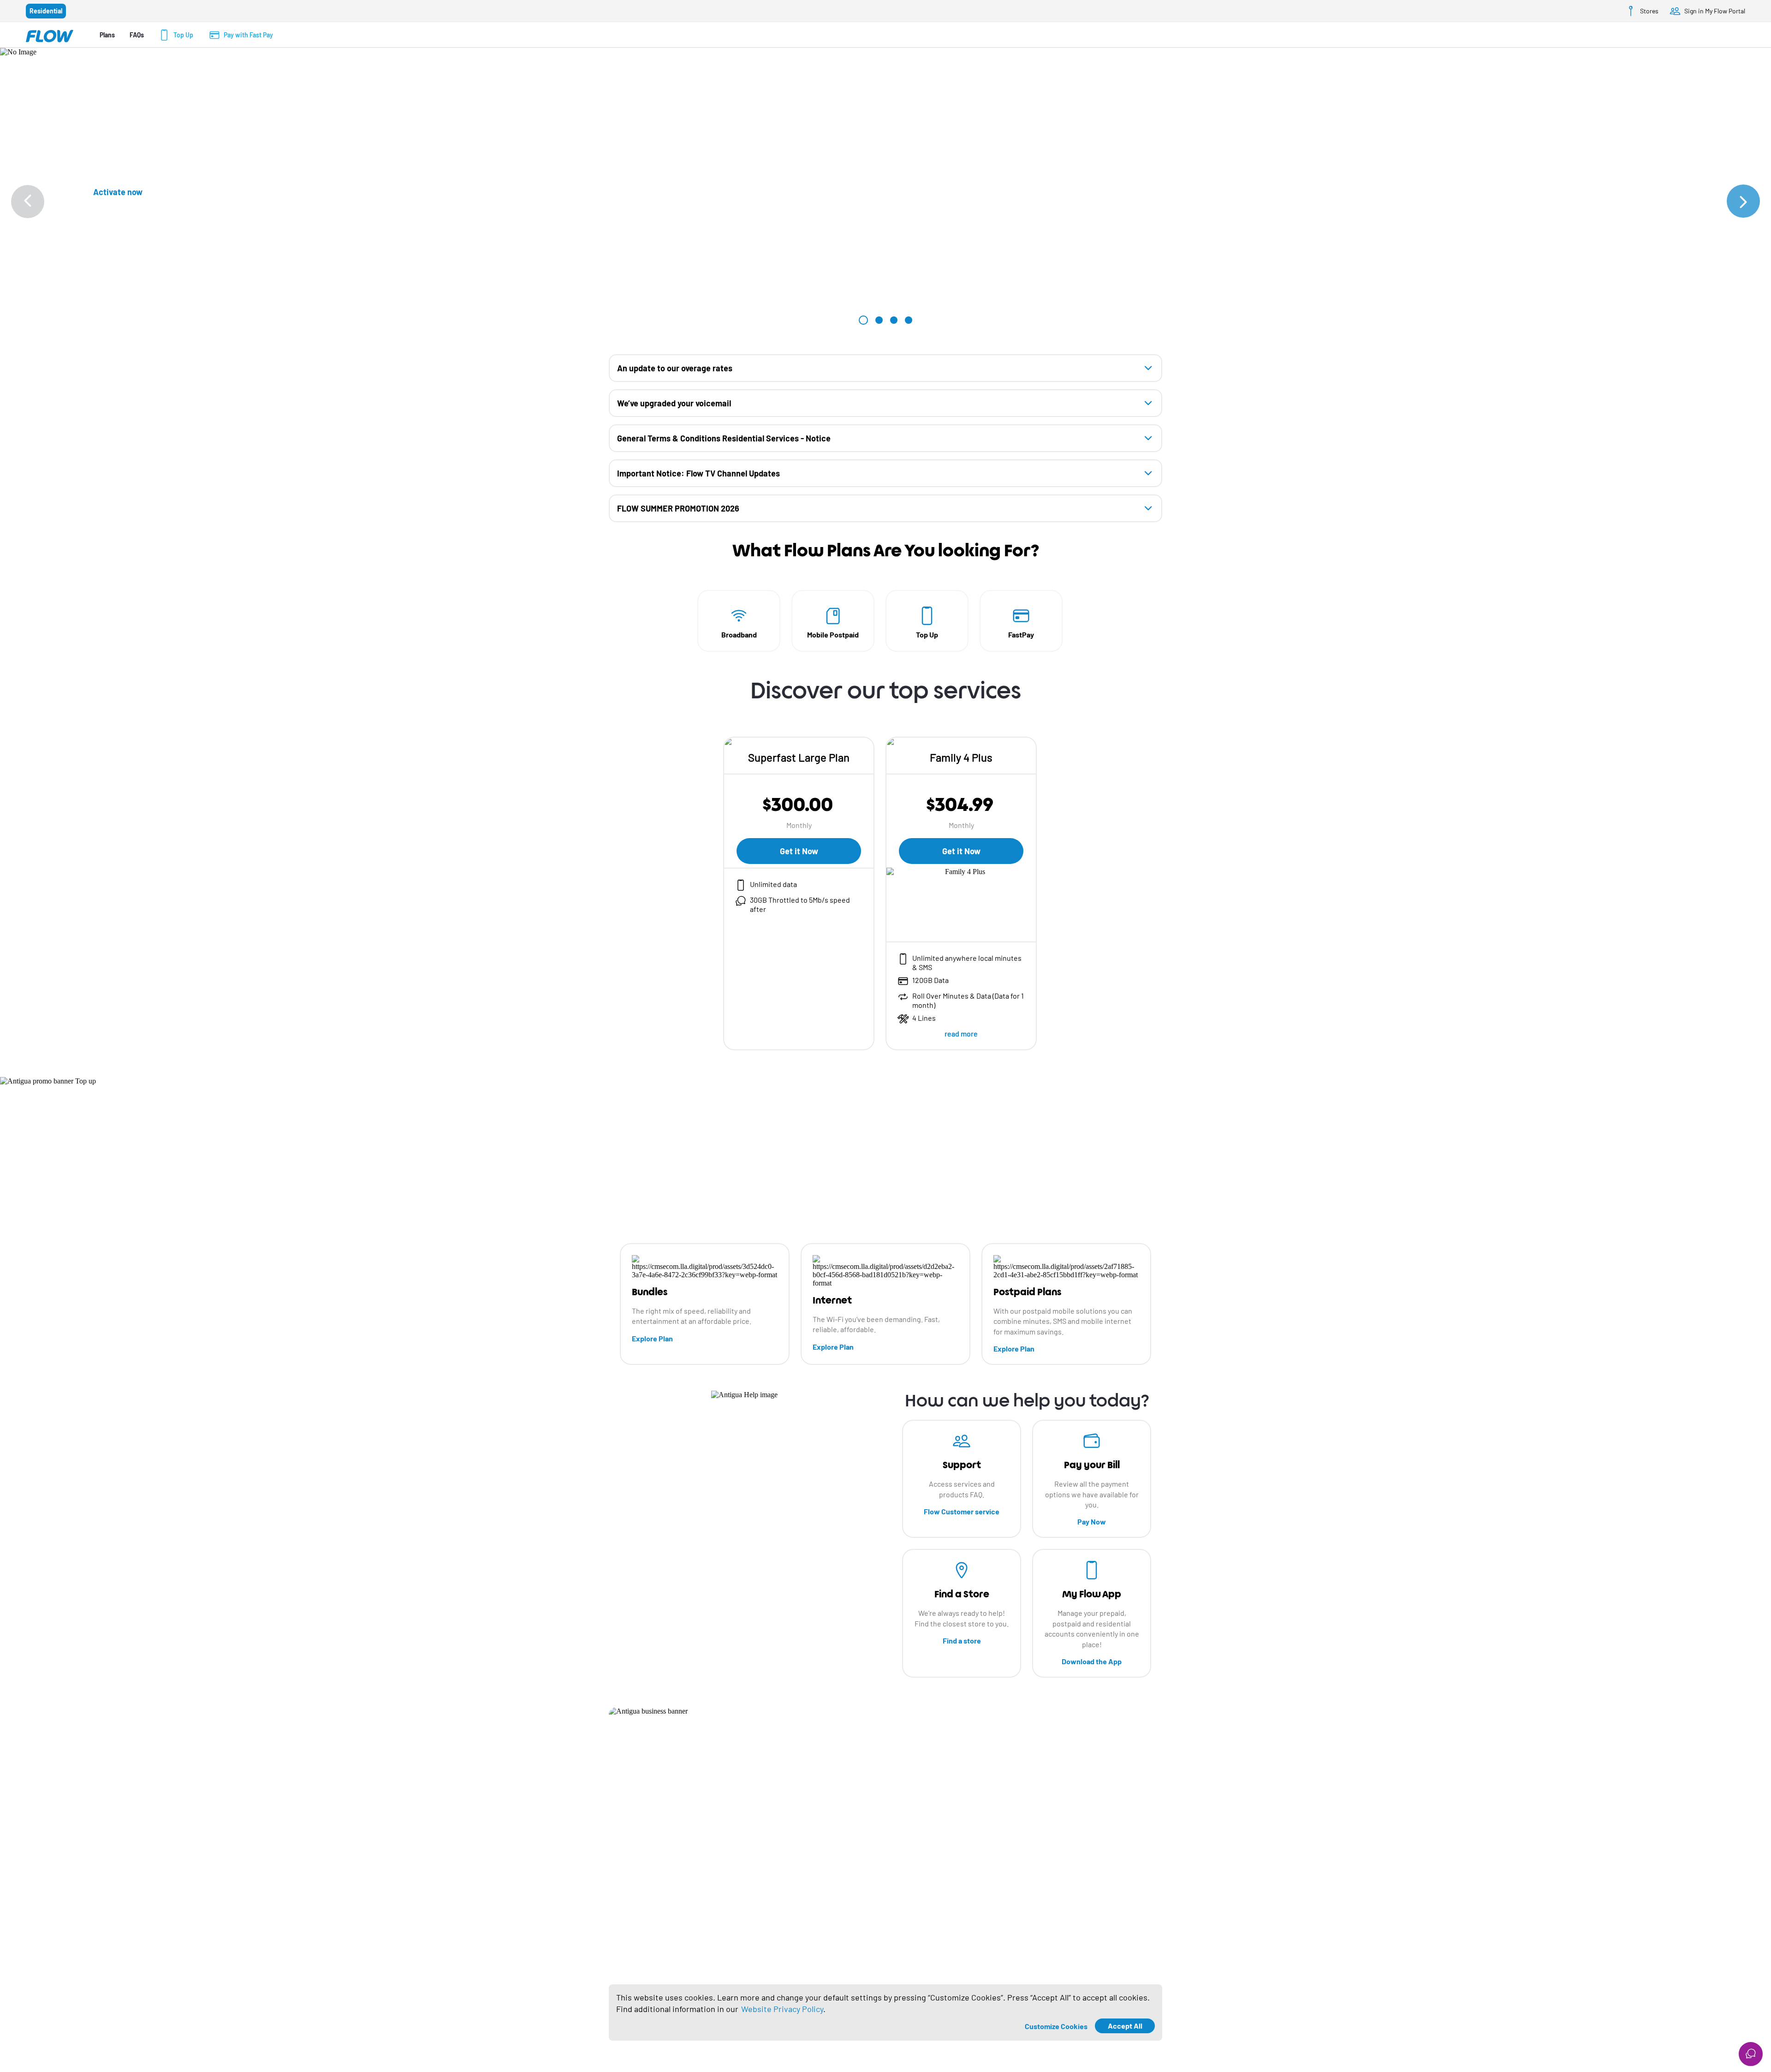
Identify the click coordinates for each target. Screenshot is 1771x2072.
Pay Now (1092, 1521)
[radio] (46, 11)
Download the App (1092, 1661)
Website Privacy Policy (782, 2009)
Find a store (962, 1640)
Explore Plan (652, 1338)
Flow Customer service (962, 1511)
